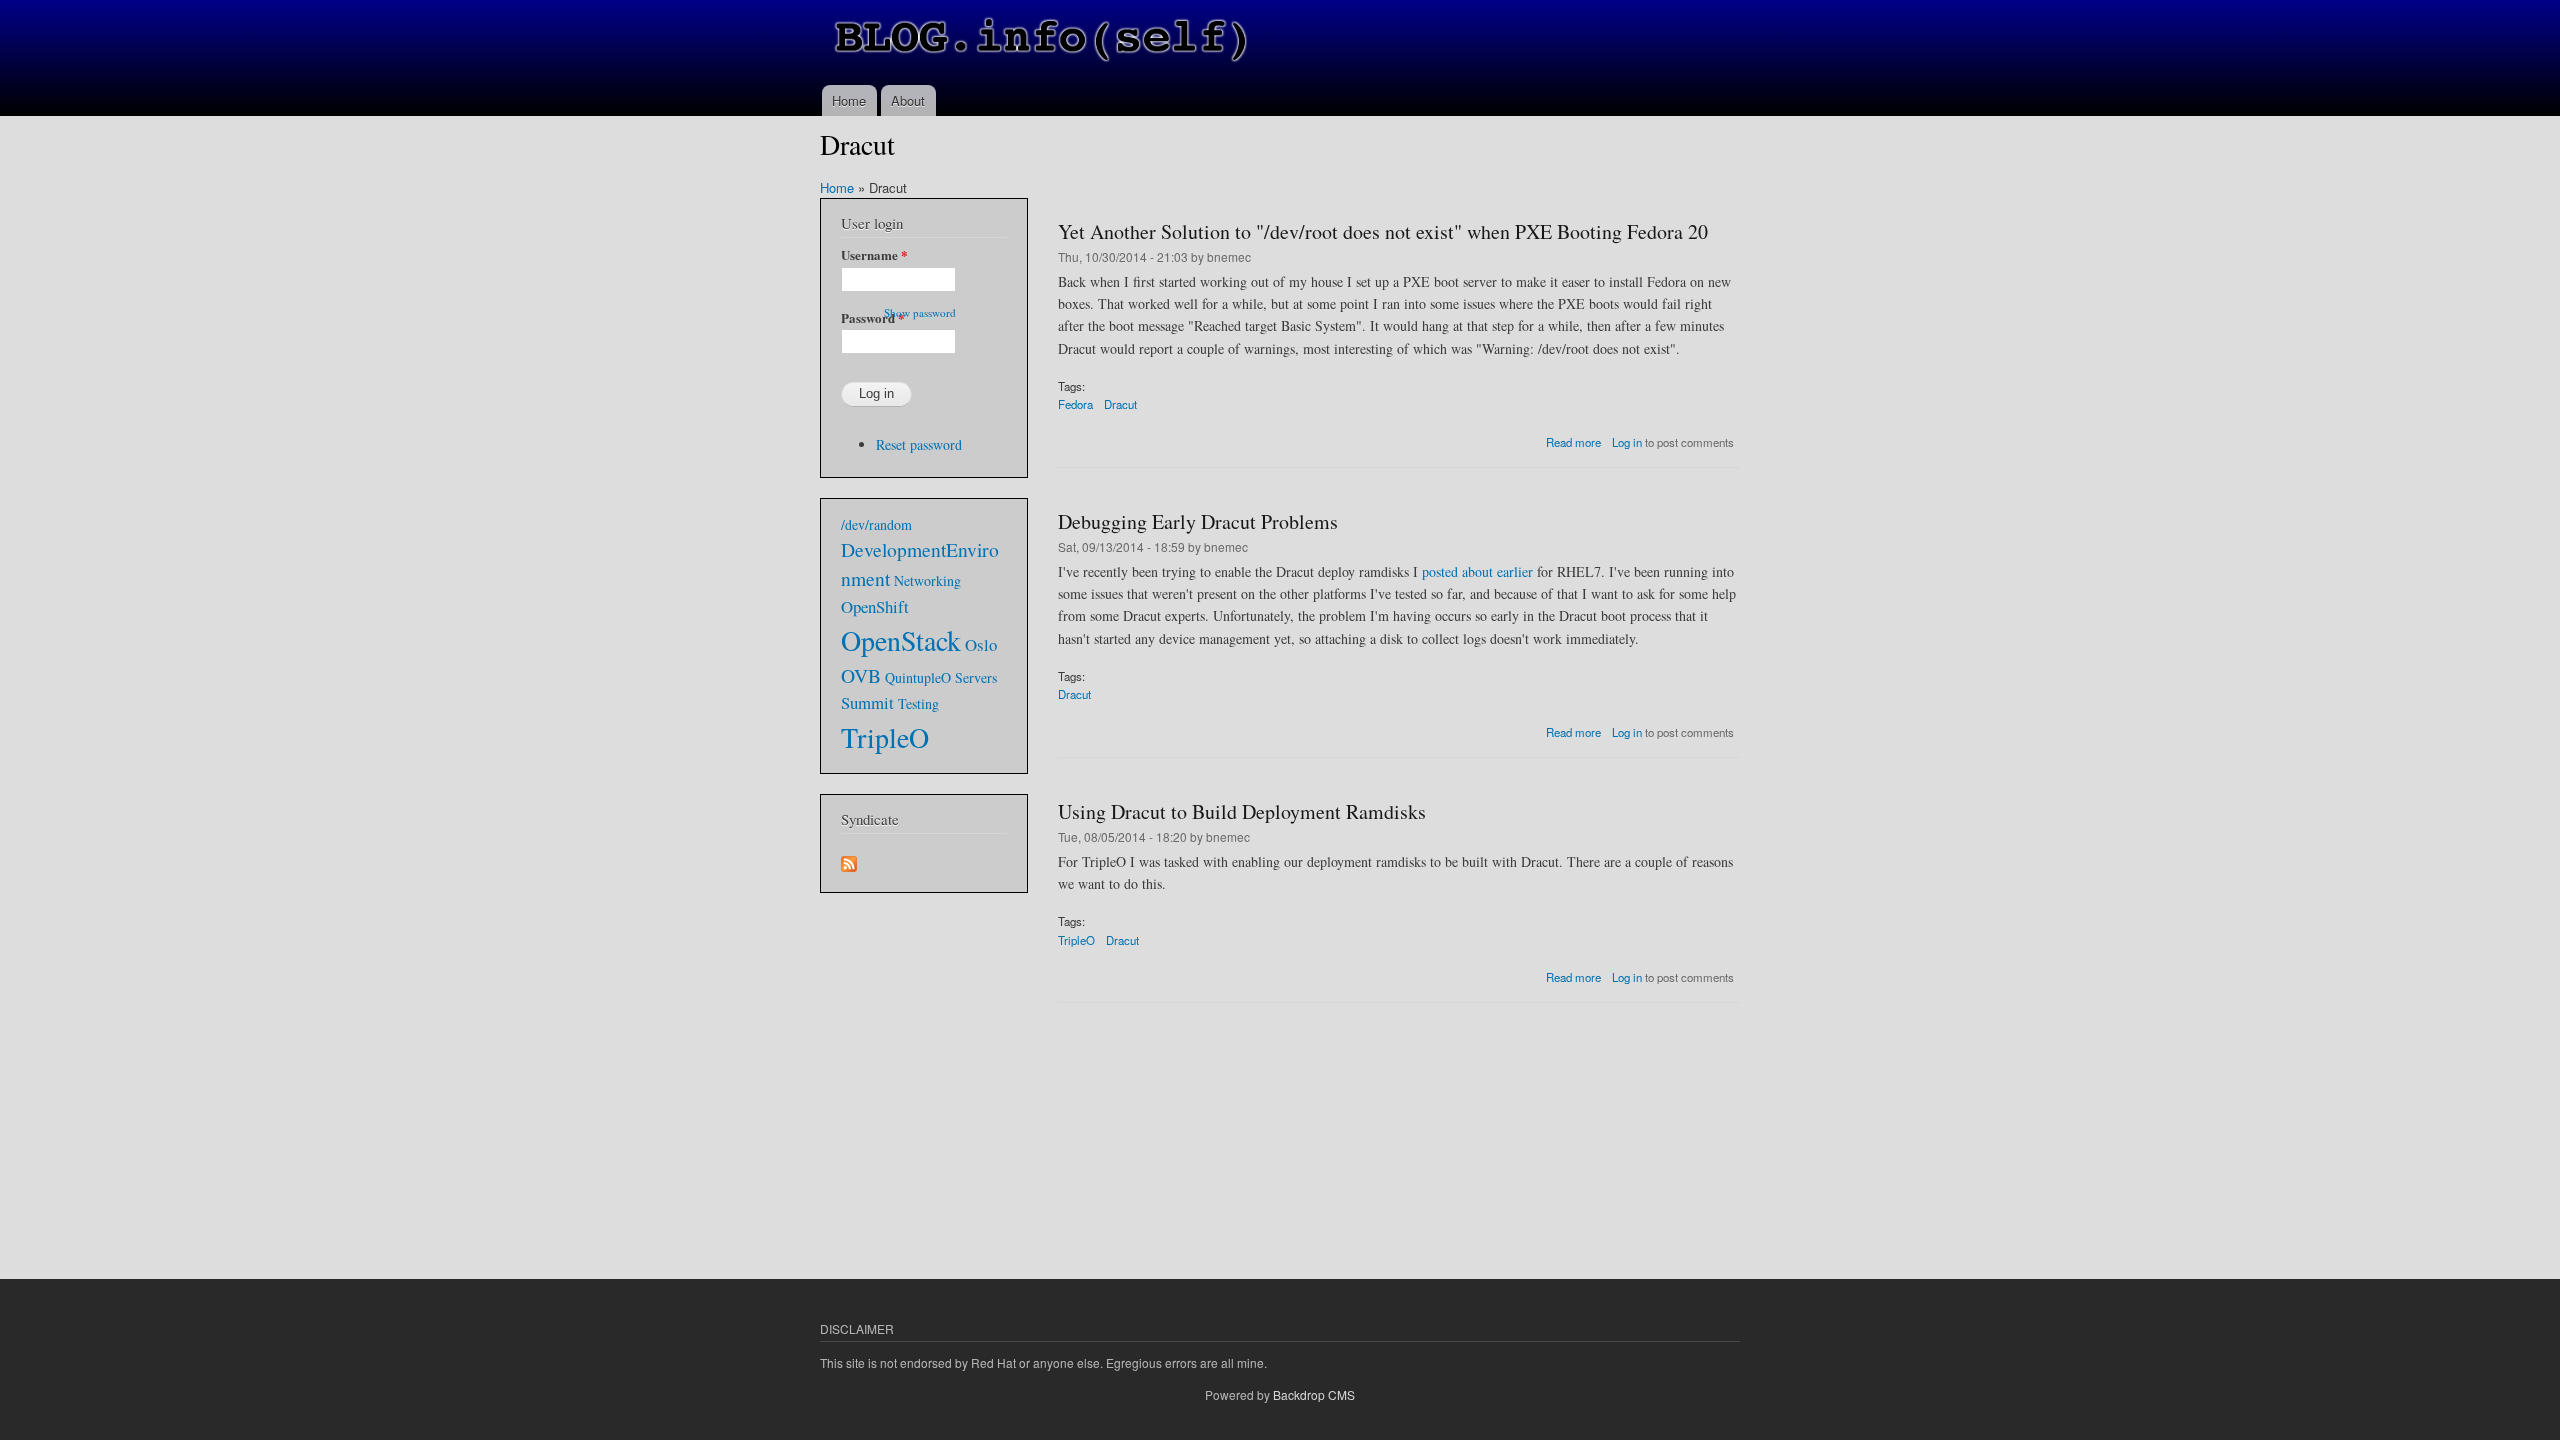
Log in (1627, 442)
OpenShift (875, 606)
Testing (918, 703)
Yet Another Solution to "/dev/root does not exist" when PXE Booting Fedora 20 (1383, 231)
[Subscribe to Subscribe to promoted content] (849, 859)
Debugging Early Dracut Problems (1198, 521)
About (908, 100)
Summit (867, 702)
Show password (920, 312)
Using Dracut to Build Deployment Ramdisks (1242, 811)
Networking (927, 580)
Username (874, 254)
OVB (861, 675)
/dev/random (876, 524)
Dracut (1120, 404)
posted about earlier (1477, 571)
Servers (976, 677)
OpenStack (901, 640)
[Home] (1042, 42)
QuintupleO (918, 677)
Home (849, 100)
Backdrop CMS (1314, 1394)
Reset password (919, 444)
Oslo (981, 644)
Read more (1573, 442)
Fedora (1075, 404)
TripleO (1076, 940)
